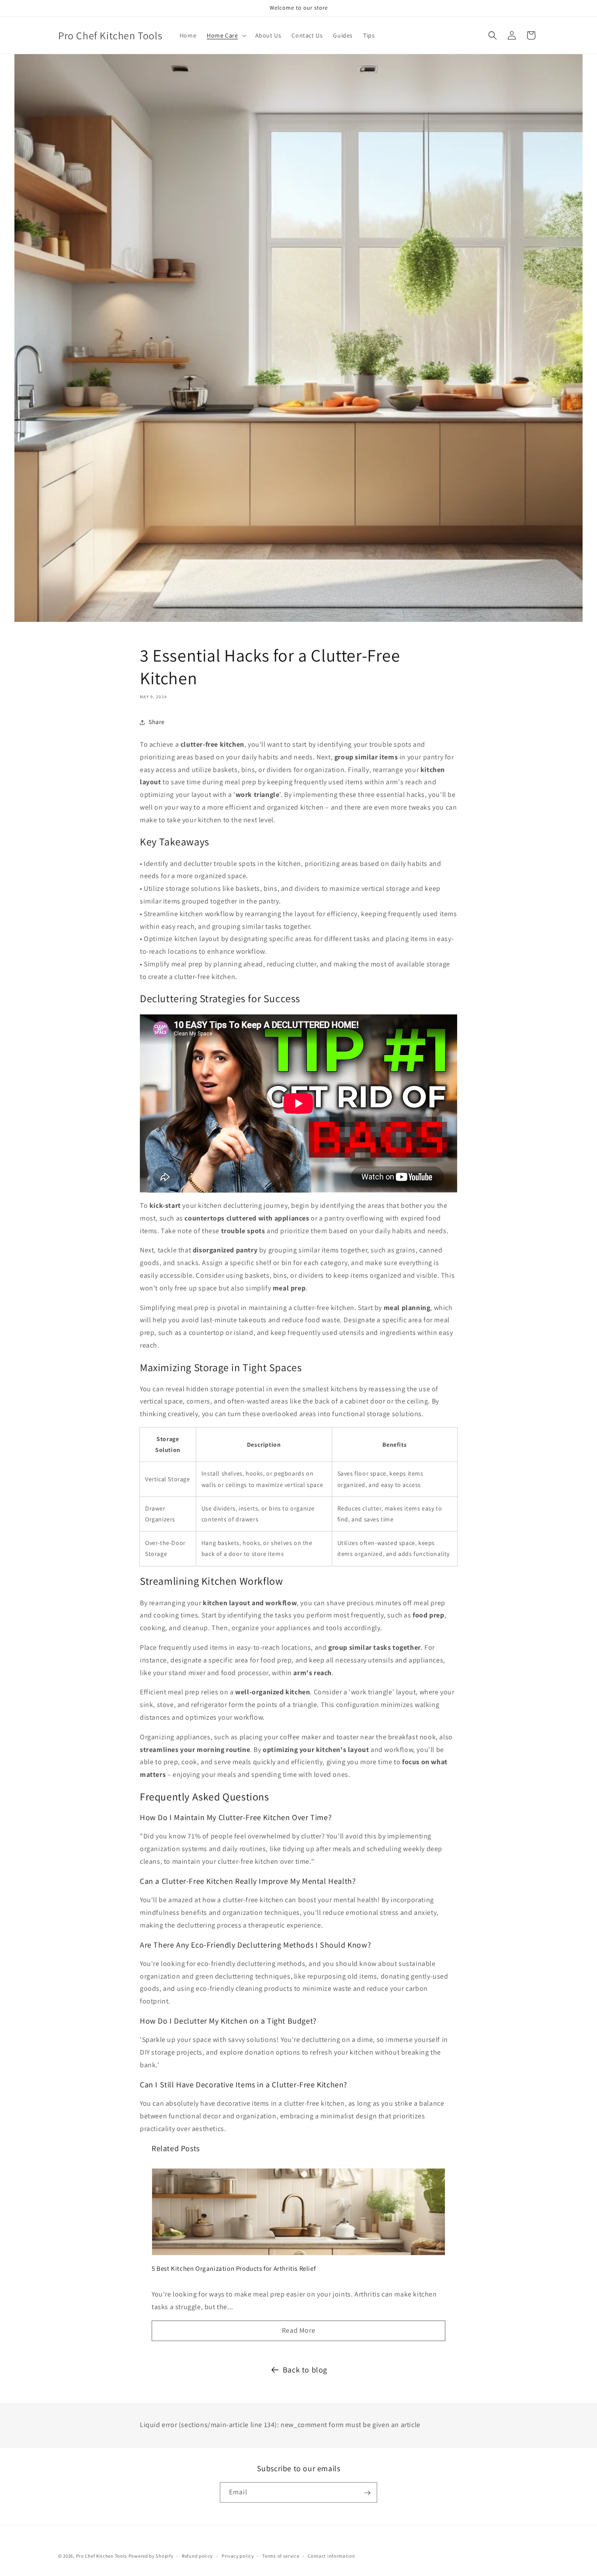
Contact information (331, 2555)
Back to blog (305, 2370)
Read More (298, 2330)
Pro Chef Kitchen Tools (102, 2556)
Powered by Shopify (151, 2556)
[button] (226, 35)
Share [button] (157, 722)
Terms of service (281, 2555)
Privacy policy (238, 2555)
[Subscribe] (367, 2493)
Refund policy (197, 2555)
